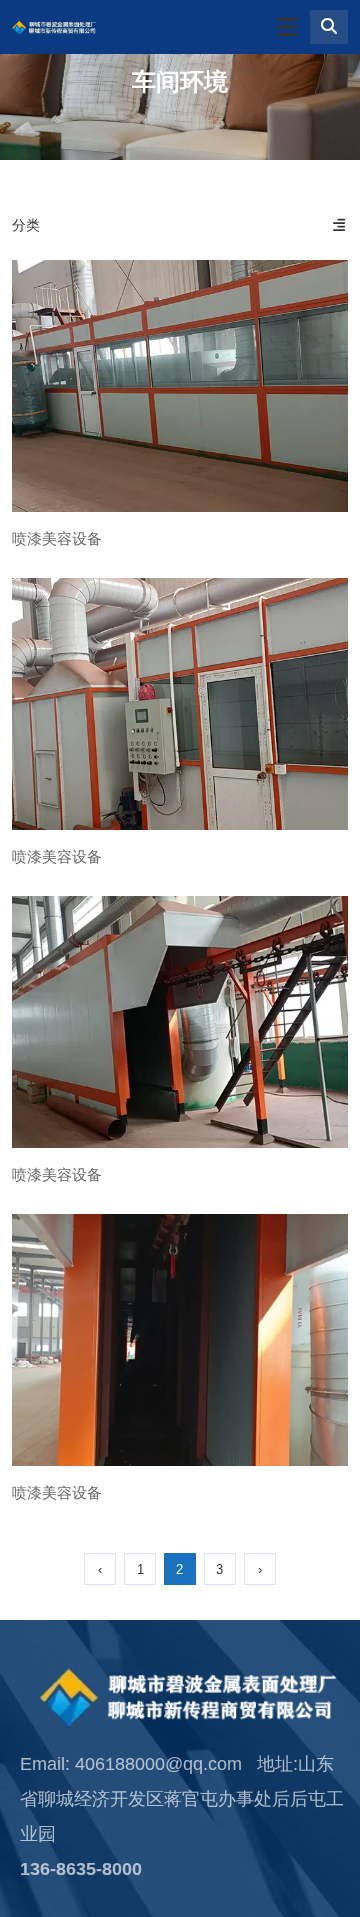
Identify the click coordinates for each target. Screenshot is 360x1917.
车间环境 (180, 81)
